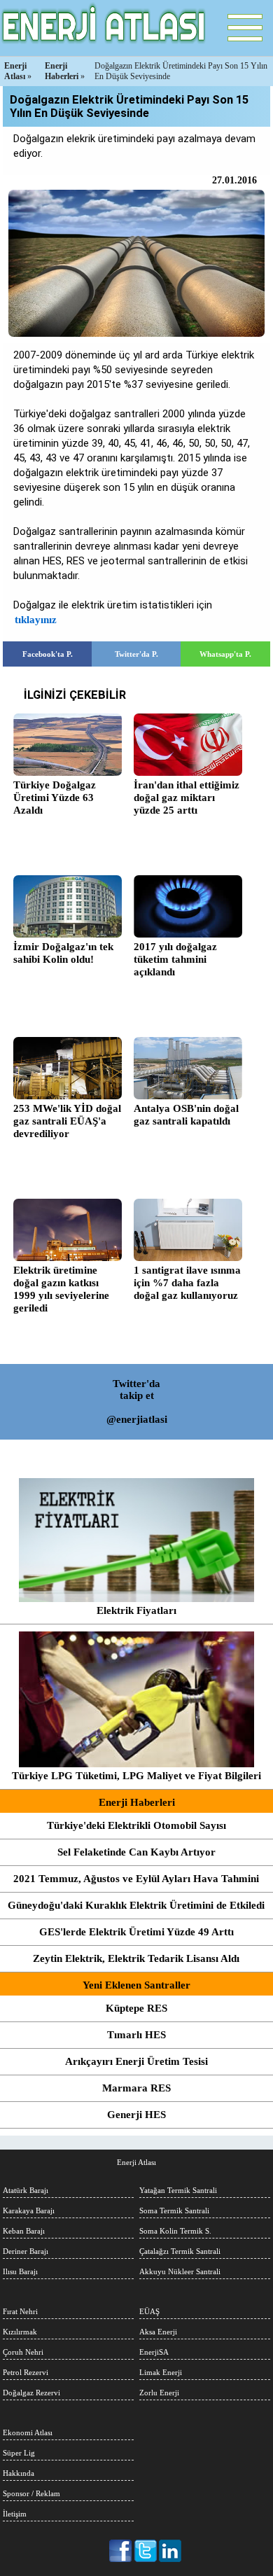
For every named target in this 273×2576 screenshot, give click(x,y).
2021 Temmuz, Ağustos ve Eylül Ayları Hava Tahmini (136, 1879)
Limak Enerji (161, 2372)
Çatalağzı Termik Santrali (180, 2251)
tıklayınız (36, 620)
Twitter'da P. (136, 654)
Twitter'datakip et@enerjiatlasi (137, 1401)
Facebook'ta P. (48, 654)
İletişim (15, 2514)
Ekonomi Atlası (28, 2432)
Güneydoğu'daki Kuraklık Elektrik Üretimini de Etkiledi (136, 1905)
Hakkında (19, 2473)
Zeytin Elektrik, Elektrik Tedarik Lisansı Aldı (136, 1958)
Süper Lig (19, 2453)
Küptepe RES (136, 2008)
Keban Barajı (24, 2231)
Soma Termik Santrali (174, 2211)
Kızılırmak (20, 2332)
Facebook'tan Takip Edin (121, 2551)
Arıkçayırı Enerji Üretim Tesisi (136, 2061)
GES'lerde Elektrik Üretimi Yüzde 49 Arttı (136, 1932)
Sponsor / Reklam (31, 2493)
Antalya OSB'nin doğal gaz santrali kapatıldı (186, 1115)
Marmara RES (136, 2088)
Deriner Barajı (26, 2251)
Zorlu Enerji (159, 2393)
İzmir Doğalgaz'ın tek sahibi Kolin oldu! (63, 953)
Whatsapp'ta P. (225, 654)
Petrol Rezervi (26, 2372)
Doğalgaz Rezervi (31, 2393)
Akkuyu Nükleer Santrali (180, 2271)
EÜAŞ (149, 2311)
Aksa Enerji (158, 2332)
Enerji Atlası (136, 2162)
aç (245, 28)
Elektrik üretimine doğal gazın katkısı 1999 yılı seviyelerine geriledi (61, 1289)
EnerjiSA (154, 2352)
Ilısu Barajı (20, 2271)
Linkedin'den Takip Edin (170, 2551)
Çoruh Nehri (23, 2352)
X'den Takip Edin (146, 2551)
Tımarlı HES (136, 2035)
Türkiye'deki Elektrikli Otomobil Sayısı (136, 1825)
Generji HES (136, 2115)
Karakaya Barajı (29, 2211)
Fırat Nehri (20, 2311)
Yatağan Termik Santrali (178, 2190)
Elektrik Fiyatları (136, 1610)
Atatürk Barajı (26, 2190)
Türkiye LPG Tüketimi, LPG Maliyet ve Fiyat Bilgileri (136, 1776)
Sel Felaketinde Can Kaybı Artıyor (136, 1852)
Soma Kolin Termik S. (175, 2231)
